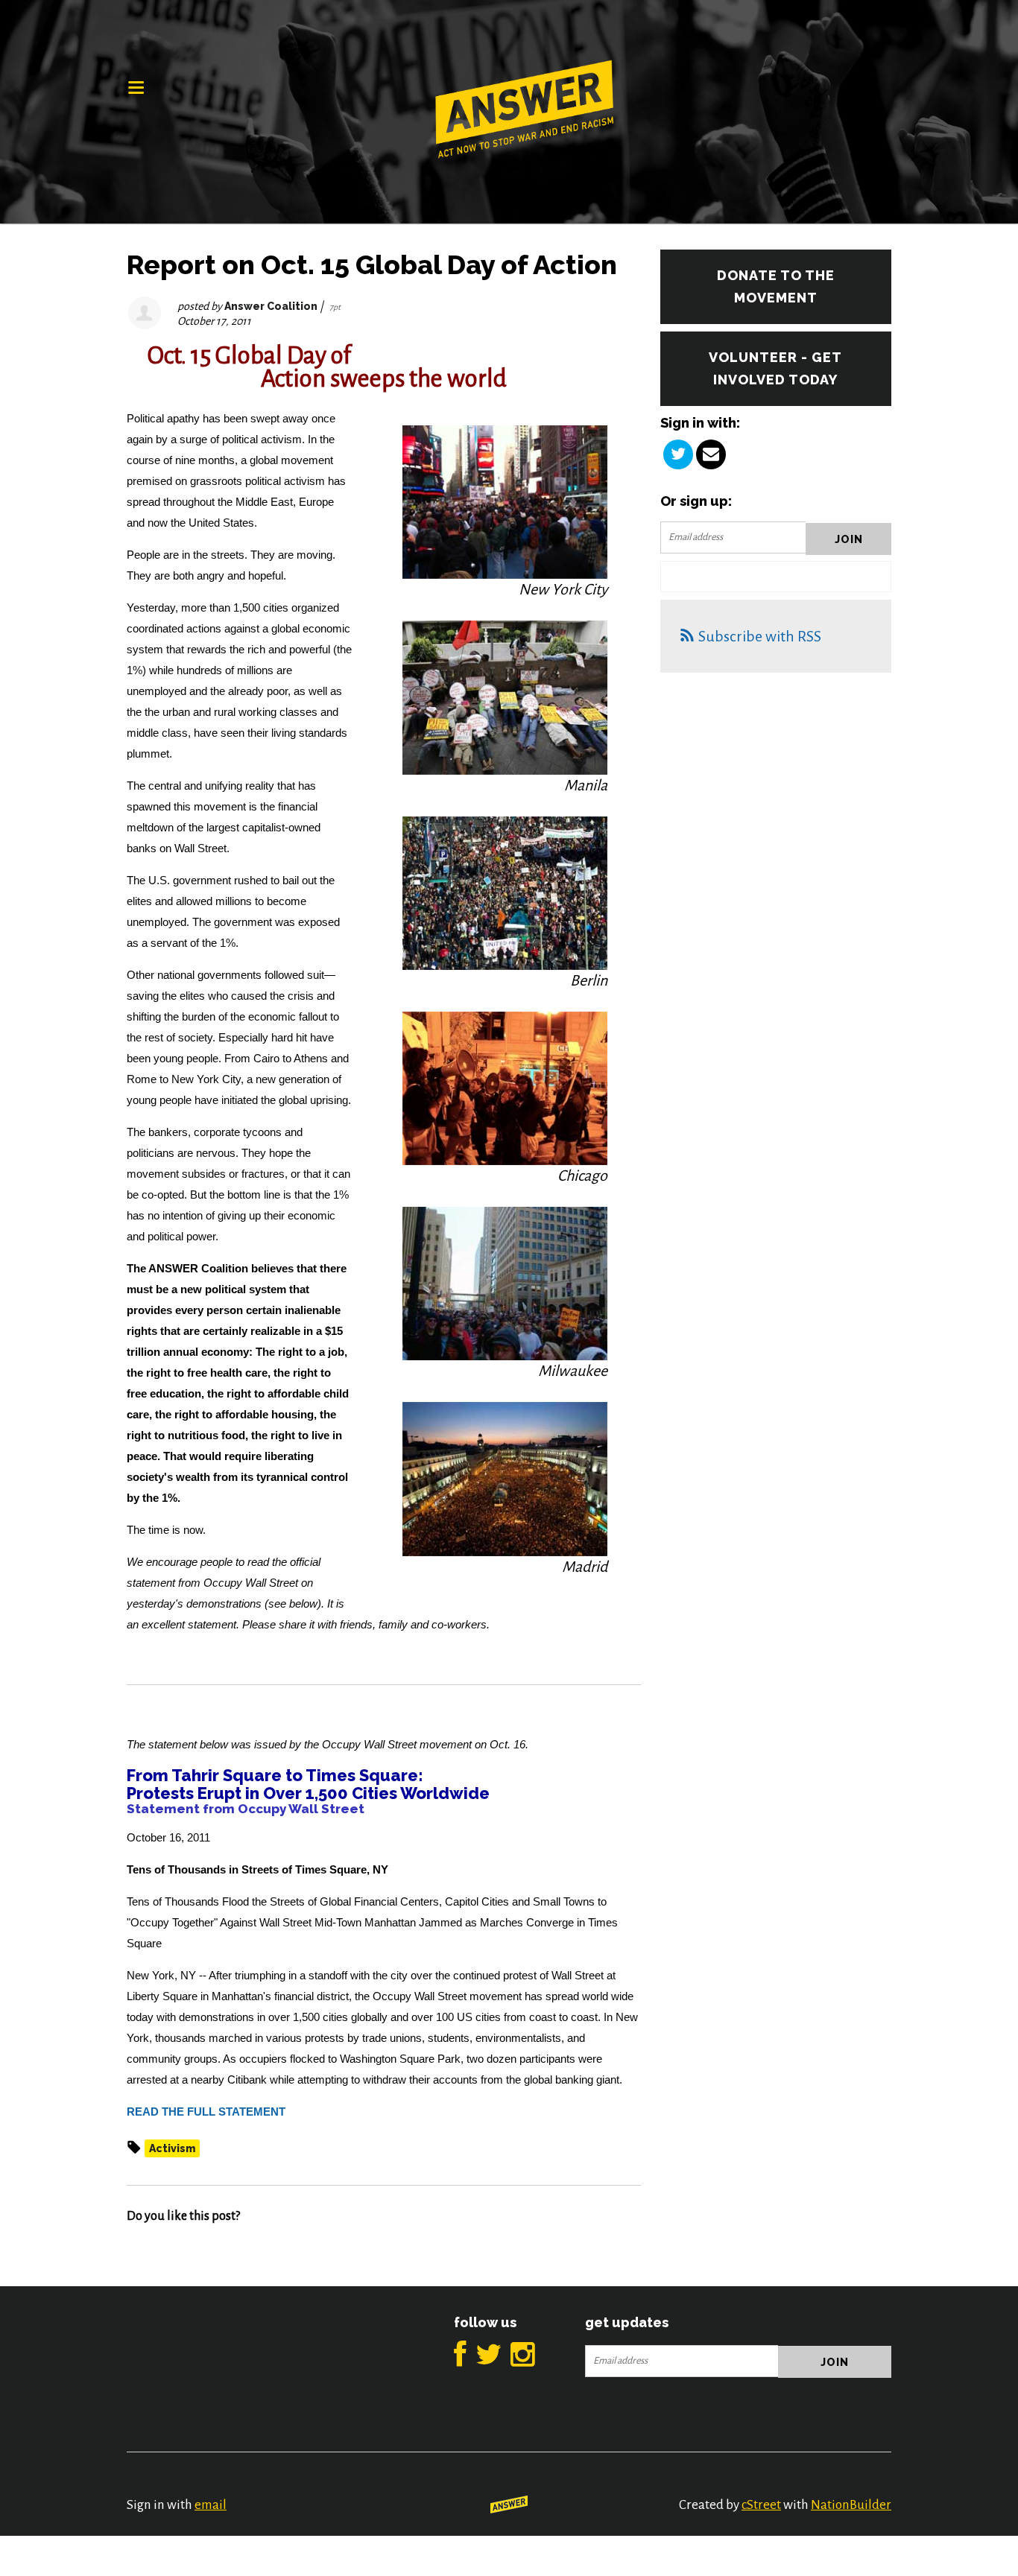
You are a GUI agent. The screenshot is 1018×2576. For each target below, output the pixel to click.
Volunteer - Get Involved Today (775, 368)
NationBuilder (851, 2505)
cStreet (761, 2505)
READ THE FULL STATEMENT (206, 2112)
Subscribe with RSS (760, 636)
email (211, 2505)
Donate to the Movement (776, 286)
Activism (172, 2148)
